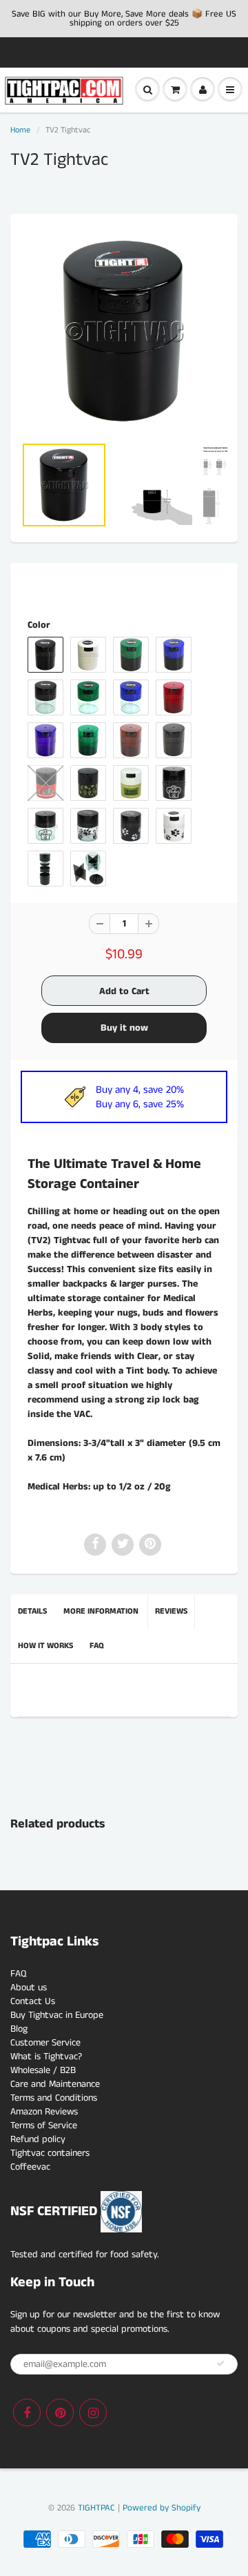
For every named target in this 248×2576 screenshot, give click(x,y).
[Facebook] (27, 2412)
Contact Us (33, 2001)
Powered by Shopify (162, 2508)
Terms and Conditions (54, 2098)
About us (29, 1988)
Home (20, 130)
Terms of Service (44, 2126)
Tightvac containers (50, 2153)
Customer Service (45, 2043)
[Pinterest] (60, 2412)
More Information (101, 1611)
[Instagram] (93, 2412)
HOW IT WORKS (45, 1646)
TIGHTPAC (96, 2508)
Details (32, 1611)
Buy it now (124, 1028)
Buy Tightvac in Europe (57, 2015)
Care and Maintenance (55, 2084)
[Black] (124, 331)
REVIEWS (171, 1611)
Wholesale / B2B (43, 2070)
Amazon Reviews (44, 2112)
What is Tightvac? (46, 2057)
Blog (19, 2029)
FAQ (97, 1646)
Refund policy (38, 2139)
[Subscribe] (220, 2364)
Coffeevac (30, 2167)
